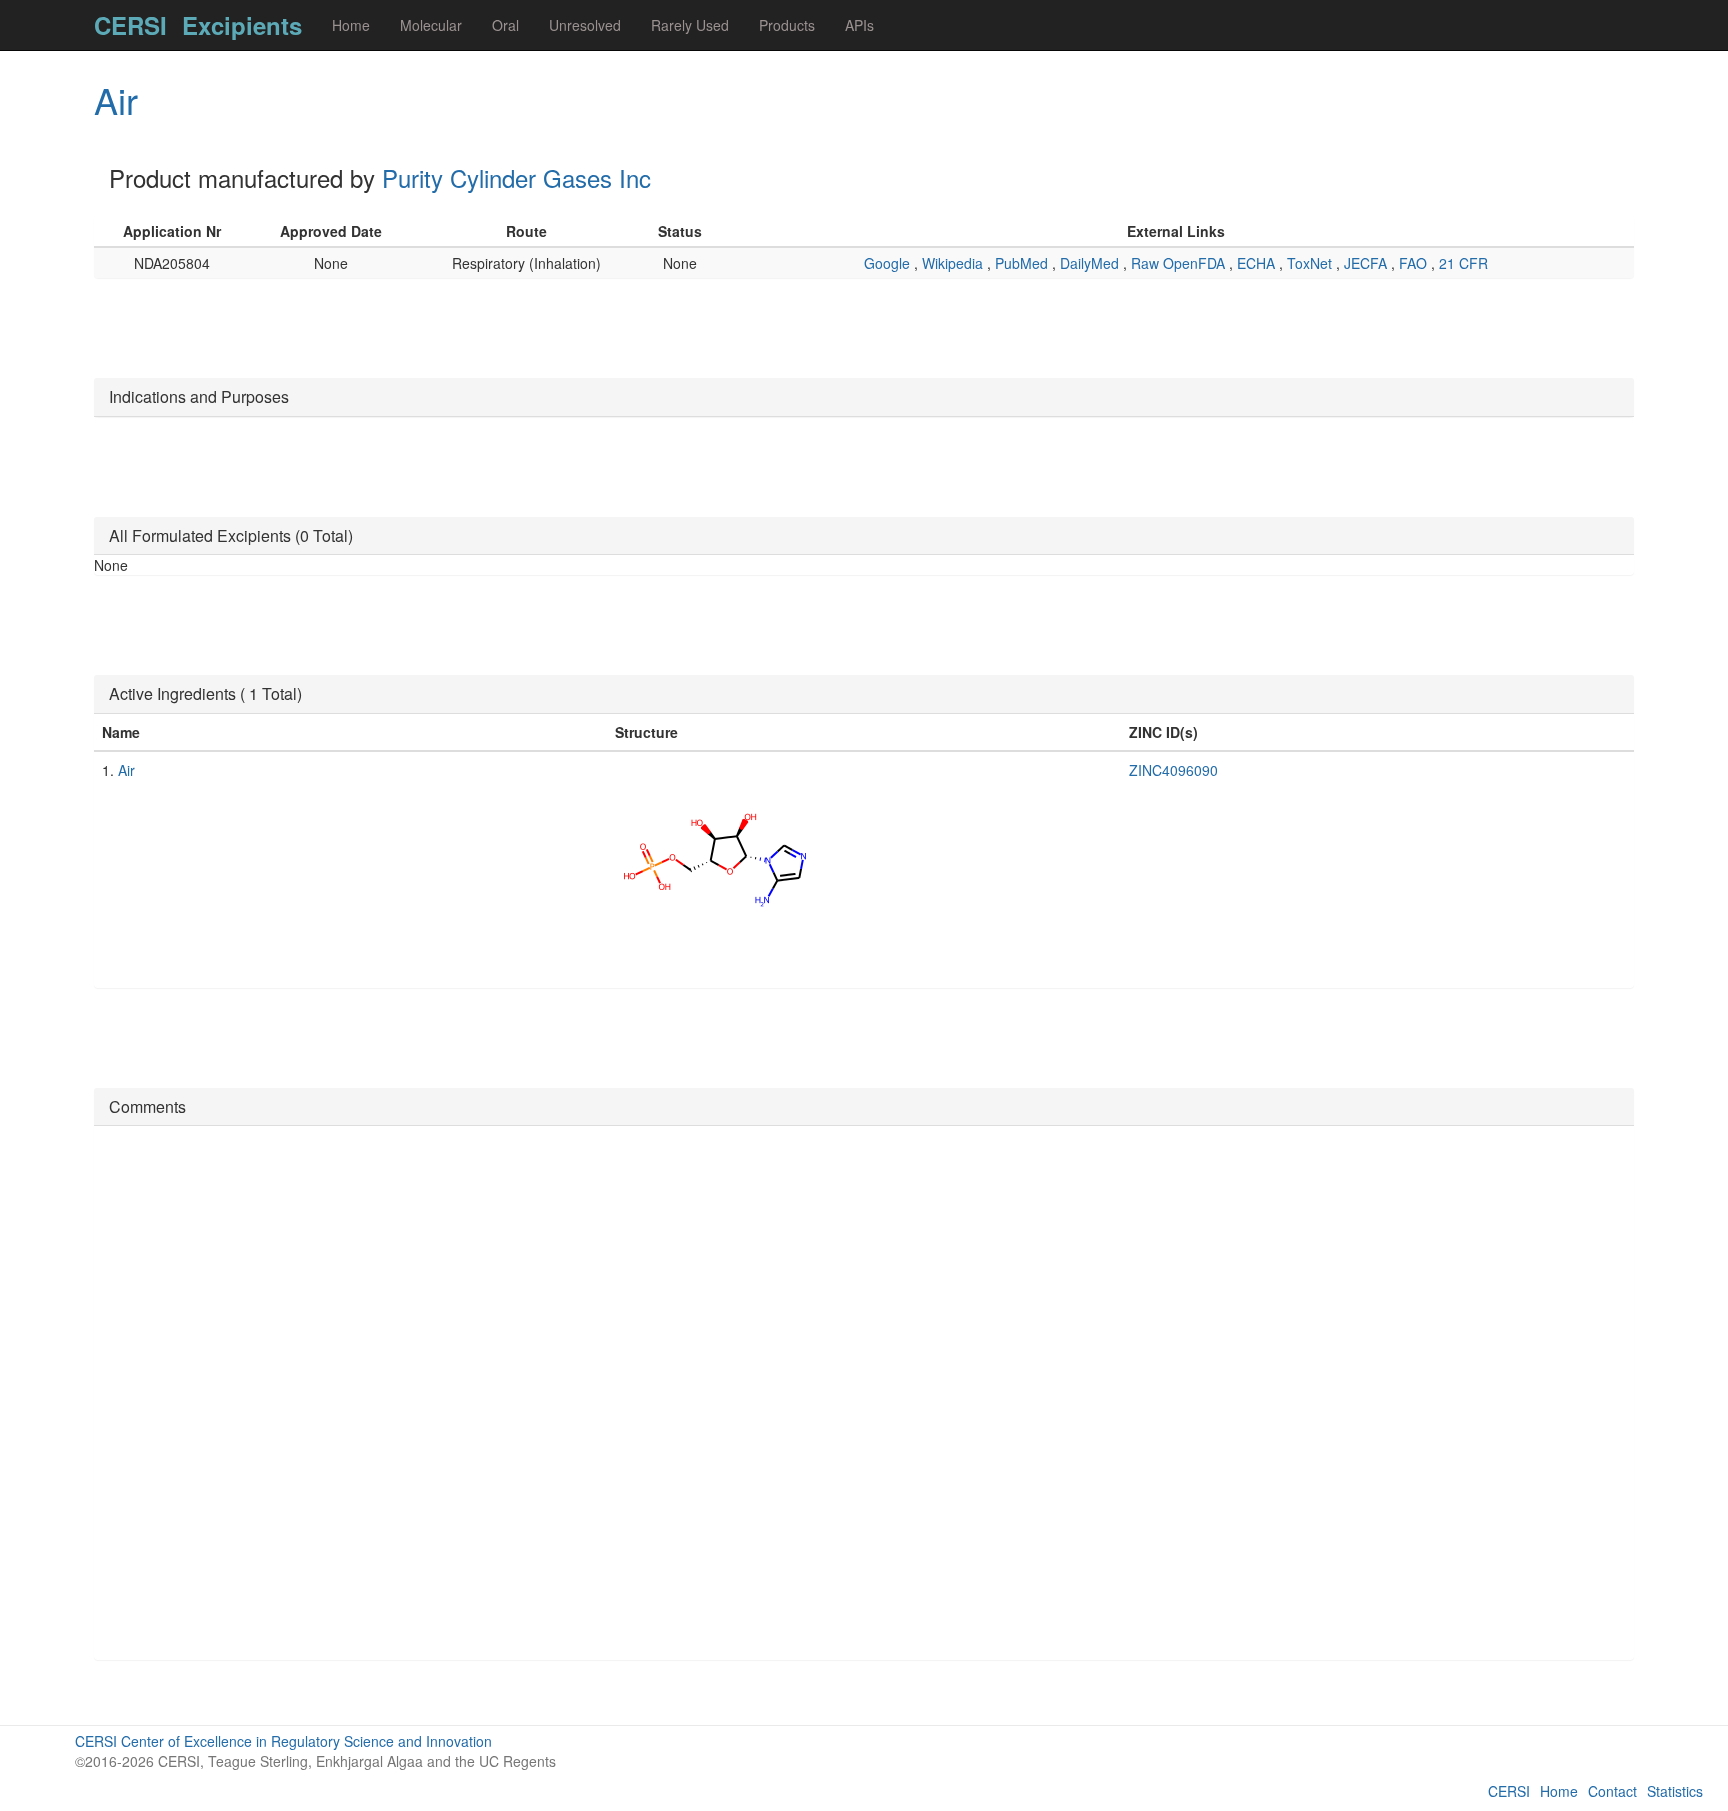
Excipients (242, 25)
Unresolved (585, 25)
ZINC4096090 (1173, 770)
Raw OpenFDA (1180, 263)
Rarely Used (690, 25)
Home (351, 25)
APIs (859, 25)
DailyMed (1091, 263)
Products (787, 25)
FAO (1415, 263)
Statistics (1675, 1791)
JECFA (1367, 263)
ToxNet (1311, 263)
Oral (505, 25)
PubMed (1023, 263)
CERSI (130, 25)
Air (116, 99)
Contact (1612, 1791)
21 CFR (1463, 263)
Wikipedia (954, 263)
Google (889, 263)
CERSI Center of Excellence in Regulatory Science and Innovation (283, 1741)
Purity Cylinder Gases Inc (516, 177)
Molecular (431, 25)
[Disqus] (864, 1391)
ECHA (1258, 263)
